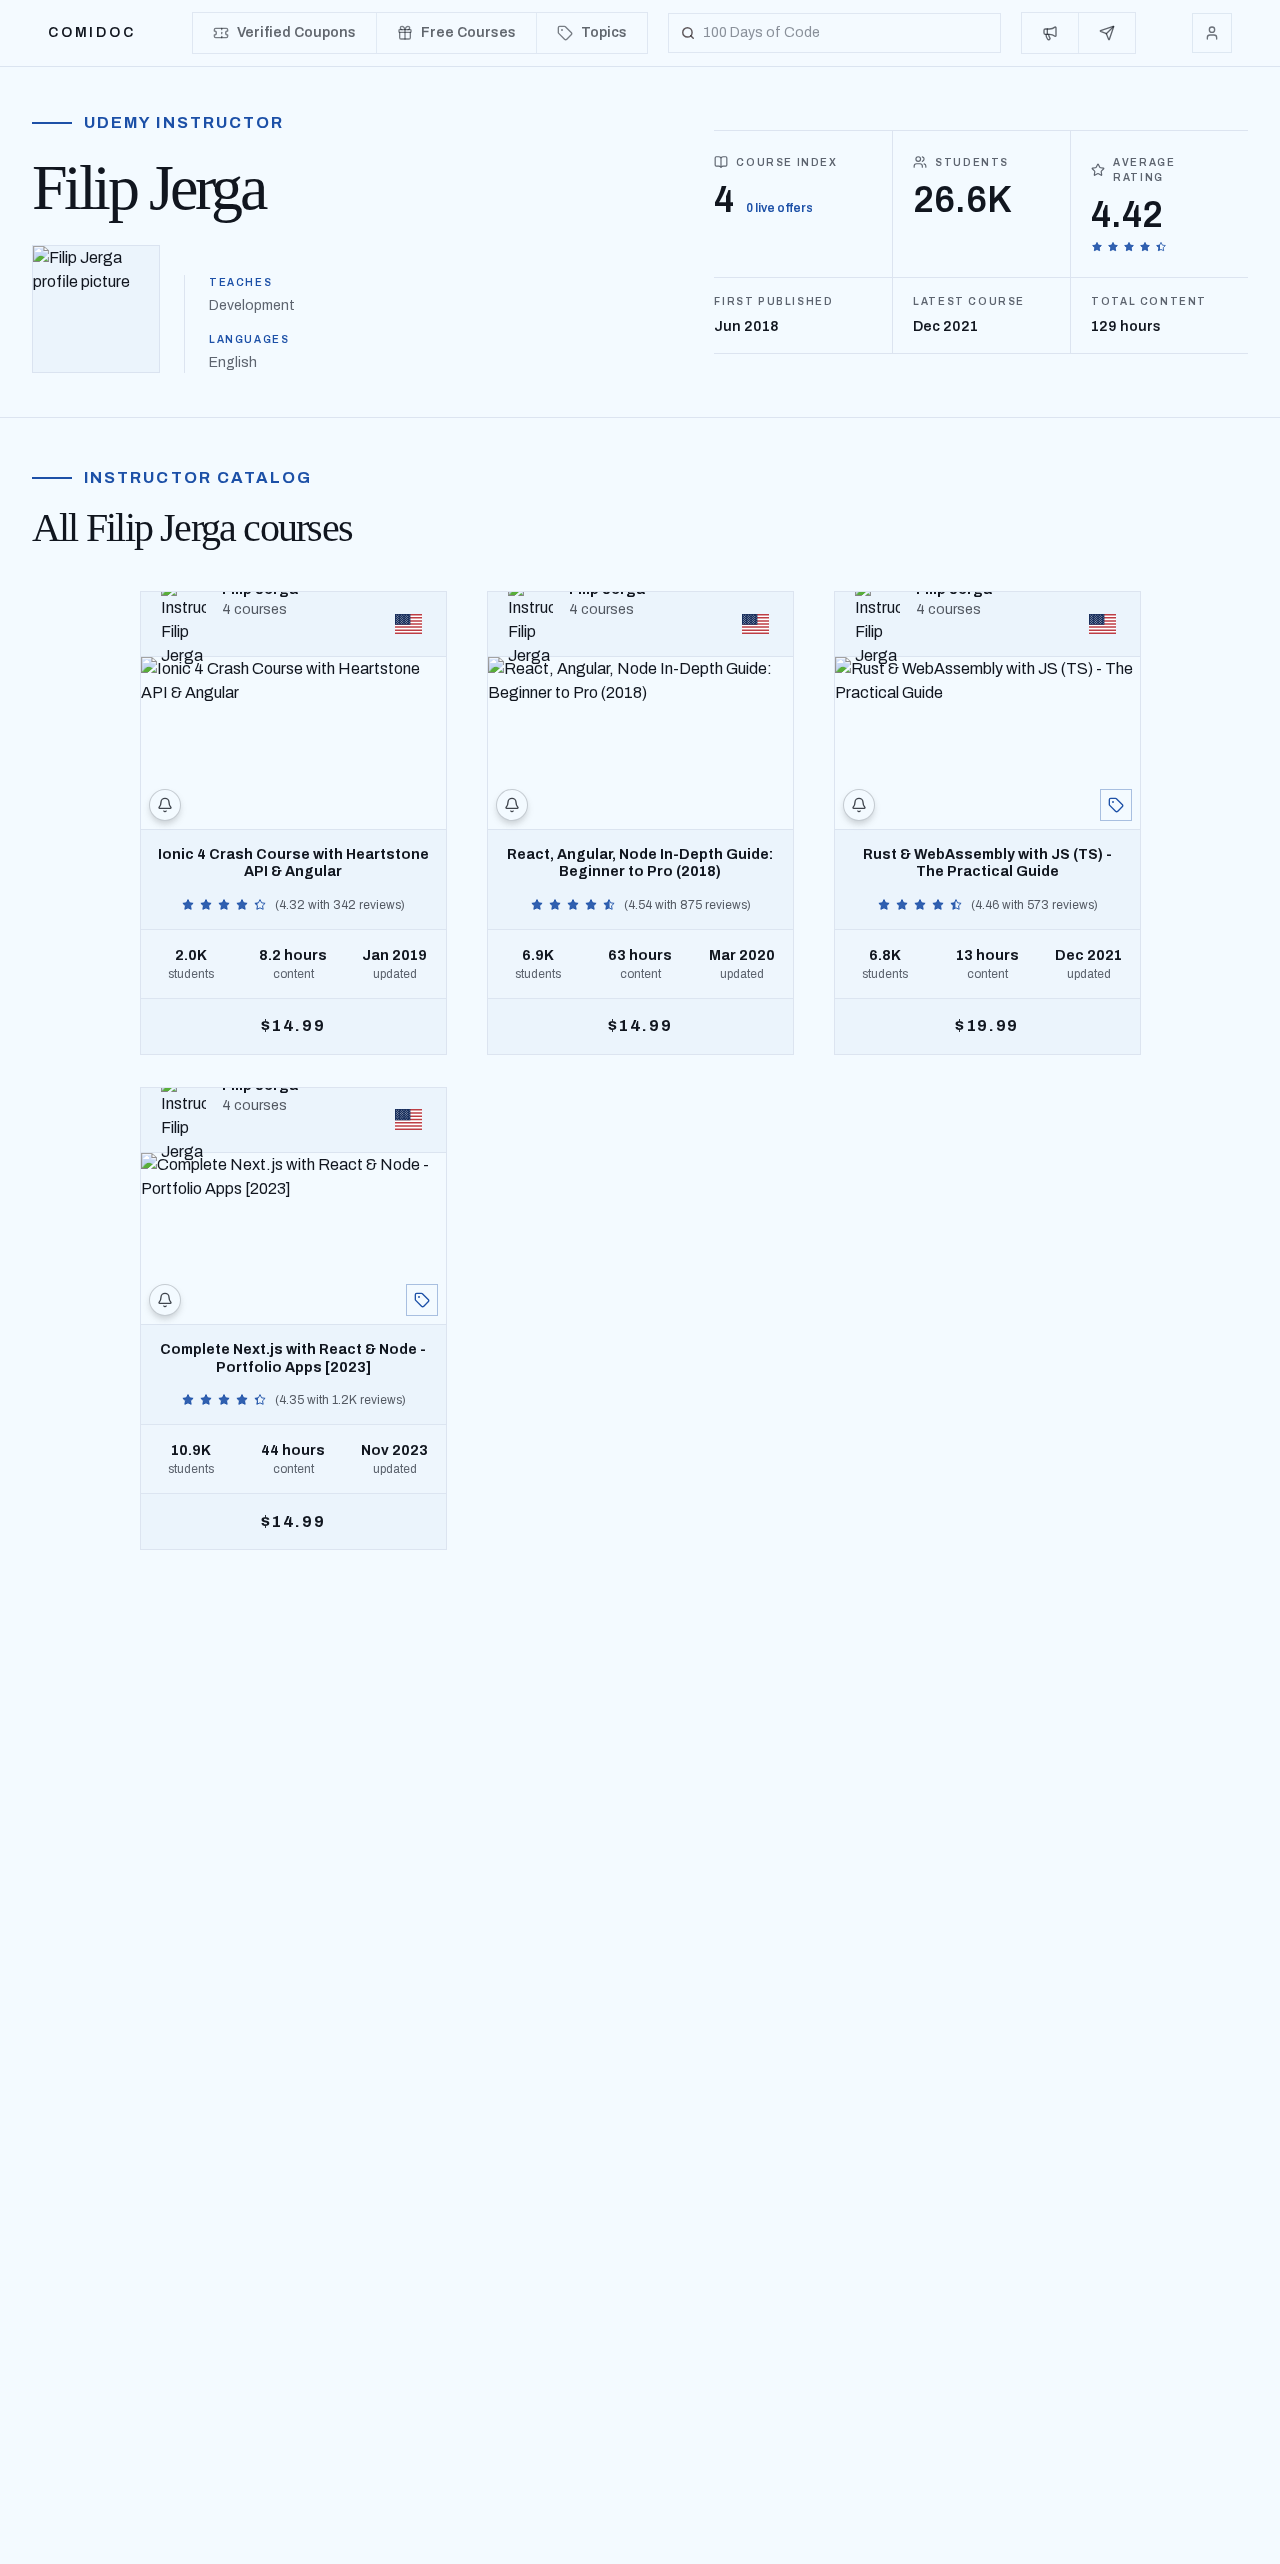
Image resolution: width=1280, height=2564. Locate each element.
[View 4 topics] (1116, 805)
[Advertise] (1050, 33)
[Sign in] (1212, 33)
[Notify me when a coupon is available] (165, 805)
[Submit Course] (1107, 33)
